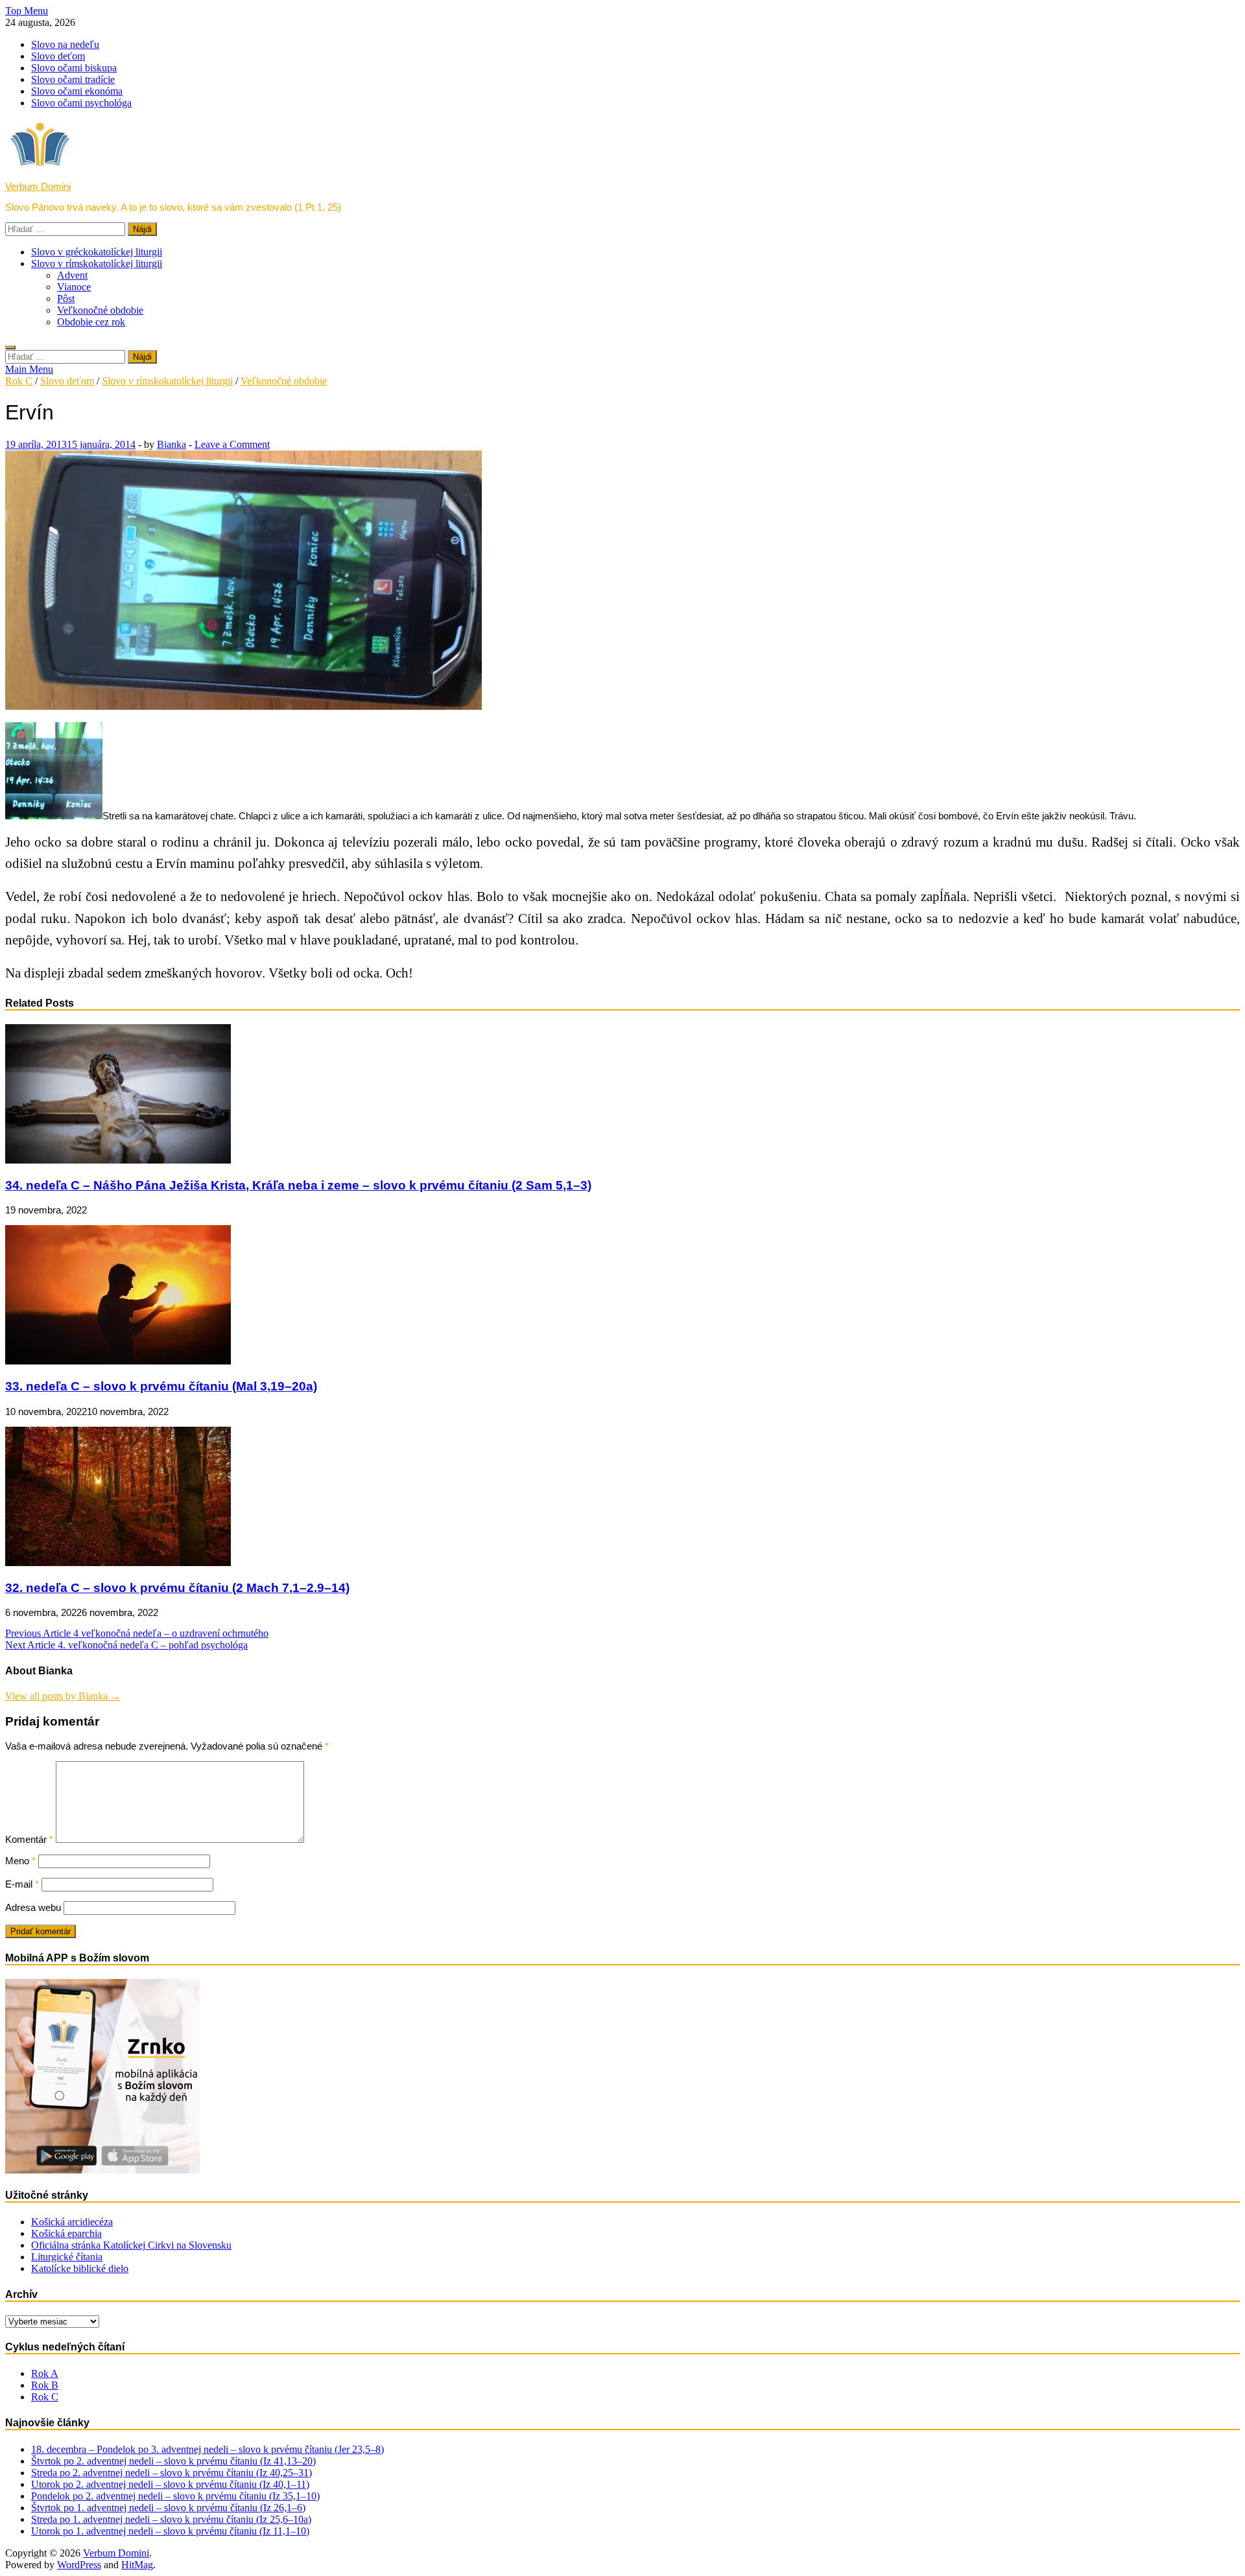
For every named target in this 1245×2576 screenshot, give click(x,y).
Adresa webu (33, 1907)
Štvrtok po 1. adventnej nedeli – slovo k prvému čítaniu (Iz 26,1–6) (168, 2508)
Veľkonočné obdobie (100, 310)
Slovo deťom (58, 56)
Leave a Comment (232, 444)
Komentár (29, 1839)
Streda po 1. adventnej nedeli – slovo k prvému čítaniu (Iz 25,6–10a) (171, 2519)
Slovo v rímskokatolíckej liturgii (97, 263)
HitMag (137, 2565)
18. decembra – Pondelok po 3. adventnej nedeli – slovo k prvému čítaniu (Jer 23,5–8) (207, 2449)
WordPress (79, 2565)
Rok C (19, 381)
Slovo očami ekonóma (77, 91)
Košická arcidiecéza (72, 2222)
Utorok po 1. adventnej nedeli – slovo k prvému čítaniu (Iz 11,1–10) (170, 2531)
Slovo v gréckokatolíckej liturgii (97, 252)
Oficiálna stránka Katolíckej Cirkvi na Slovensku (131, 2245)
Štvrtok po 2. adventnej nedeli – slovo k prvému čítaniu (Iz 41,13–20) (173, 2461)
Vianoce (74, 287)
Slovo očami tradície (73, 79)
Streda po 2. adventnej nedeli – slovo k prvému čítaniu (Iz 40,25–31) (172, 2473)
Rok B (45, 2385)
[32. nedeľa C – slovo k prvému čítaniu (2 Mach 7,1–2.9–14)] (118, 1563)
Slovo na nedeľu (65, 44)
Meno (20, 1861)
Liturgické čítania (67, 2257)
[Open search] (10, 347)
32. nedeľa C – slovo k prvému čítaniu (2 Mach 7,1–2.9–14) (177, 1588)
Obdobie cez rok (91, 322)
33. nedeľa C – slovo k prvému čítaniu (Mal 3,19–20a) (161, 1386)
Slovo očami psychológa (81, 103)
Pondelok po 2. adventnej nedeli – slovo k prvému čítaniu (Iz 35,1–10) (175, 2496)
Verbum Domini (38, 186)
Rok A (45, 2373)
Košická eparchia (66, 2233)
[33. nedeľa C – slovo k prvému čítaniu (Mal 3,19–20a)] (118, 1361)
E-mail (22, 1884)
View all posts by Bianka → (63, 1696)
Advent (72, 275)
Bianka (172, 444)
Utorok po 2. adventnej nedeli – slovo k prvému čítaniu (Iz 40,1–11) (170, 2484)
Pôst (66, 299)
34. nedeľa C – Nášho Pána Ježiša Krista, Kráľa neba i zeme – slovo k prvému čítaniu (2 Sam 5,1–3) (298, 1185)
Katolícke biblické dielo (80, 2268)
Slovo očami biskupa (74, 68)
